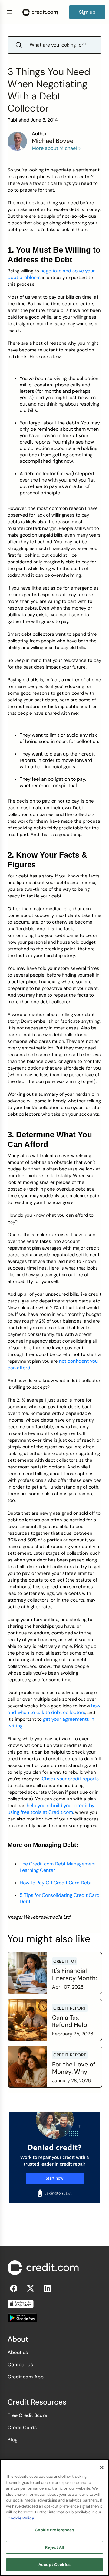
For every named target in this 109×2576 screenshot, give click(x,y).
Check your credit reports (70, 1779)
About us (18, 2352)
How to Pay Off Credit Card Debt (56, 1883)
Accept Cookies (54, 2565)
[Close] (102, 2467)
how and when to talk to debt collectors (54, 1709)
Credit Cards (22, 2427)
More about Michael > (56, 148)
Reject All (54, 2547)
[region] (54, 2517)
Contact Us (20, 2365)
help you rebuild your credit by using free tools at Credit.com (51, 1809)
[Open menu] (10, 12)
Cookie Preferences (54, 2530)
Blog (13, 2440)
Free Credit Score (27, 2415)
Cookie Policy (21, 2518)
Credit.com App (26, 2377)
